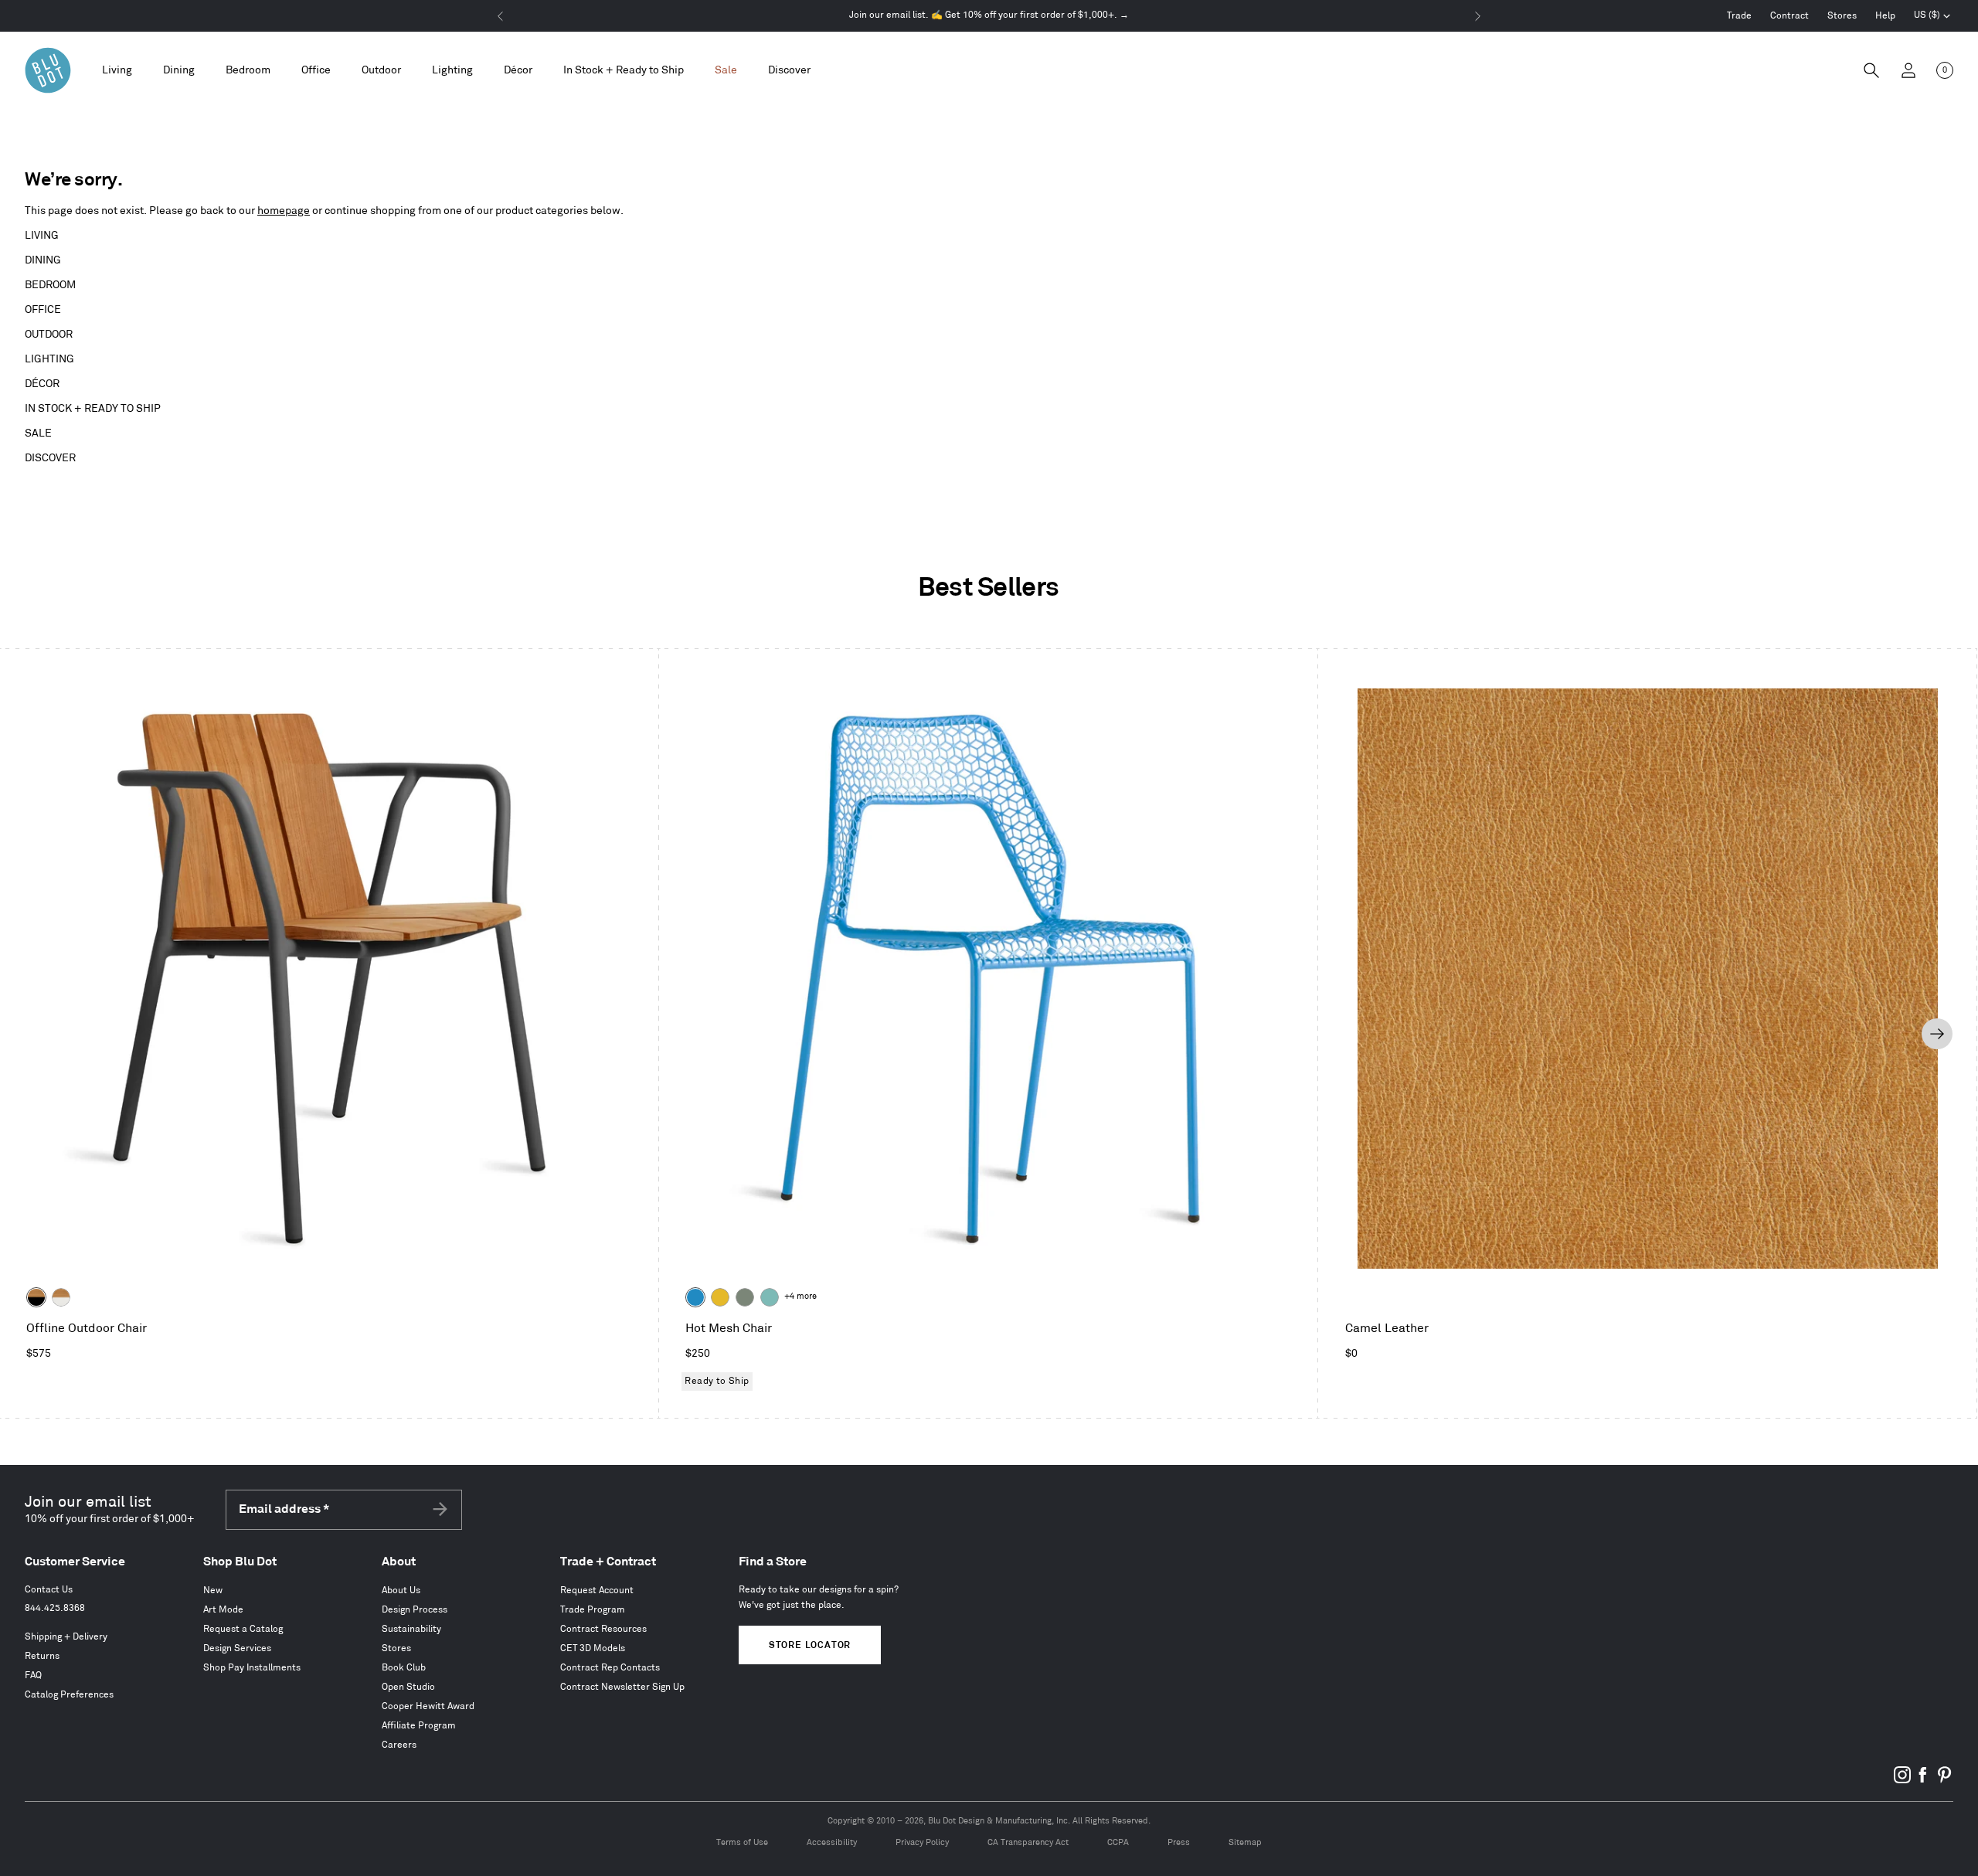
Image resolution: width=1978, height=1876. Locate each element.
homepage (284, 211)
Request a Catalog (243, 1629)
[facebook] (1923, 1781)
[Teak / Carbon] (36, 1297)
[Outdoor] (381, 71)
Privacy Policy (922, 1843)
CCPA (1118, 1843)
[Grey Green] (745, 1297)
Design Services (237, 1648)
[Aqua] (770, 1297)
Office (43, 309)
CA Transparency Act (1028, 1843)
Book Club (404, 1668)
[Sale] (726, 71)
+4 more (800, 1297)
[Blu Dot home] (48, 70)
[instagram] (1902, 1781)
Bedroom (50, 285)
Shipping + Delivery (66, 1637)
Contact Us (49, 1590)
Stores (1842, 16)
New (213, 1591)
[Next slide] (1937, 1034)
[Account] (1908, 70)
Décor (42, 384)
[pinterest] (1944, 1781)
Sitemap (1245, 1843)
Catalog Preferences (69, 1695)
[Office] (316, 71)
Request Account (597, 1591)
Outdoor (49, 334)
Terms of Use (742, 1843)
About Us (401, 1591)
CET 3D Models (593, 1648)
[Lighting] (452, 71)
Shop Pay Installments (252, 1668)
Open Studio (408, 1687)
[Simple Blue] (695, 1297)
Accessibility (832, 1843)
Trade (1739, 16)
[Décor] (518, 71)
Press (1179, 1843)
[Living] (117, 71)
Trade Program (593, 1610)
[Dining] (179, 71)
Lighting (49, 359)
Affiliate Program (419, 1726)
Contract (1789, 16)
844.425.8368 (55, 1608)
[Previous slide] (39, 1034)
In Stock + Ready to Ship (624, 70)
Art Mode (223, 1610)
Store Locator (810, 1645)
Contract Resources (603, 1629)
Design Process (415, 1610)
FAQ (33, 1675)
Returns (42, 1656)
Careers (399, 1745)
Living (42, 235)
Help (1885, 16)
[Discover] (789, 71)
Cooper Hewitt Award (428, 1706)
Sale (38, 433)
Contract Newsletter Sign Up (622, 1687)
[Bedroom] (248, 71)
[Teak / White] (61, 1297)
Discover (50, 458)
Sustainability (411, 1629)
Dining (43, 260)
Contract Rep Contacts (610, 1668)
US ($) (1932, 17)
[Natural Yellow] (720, 1297)
